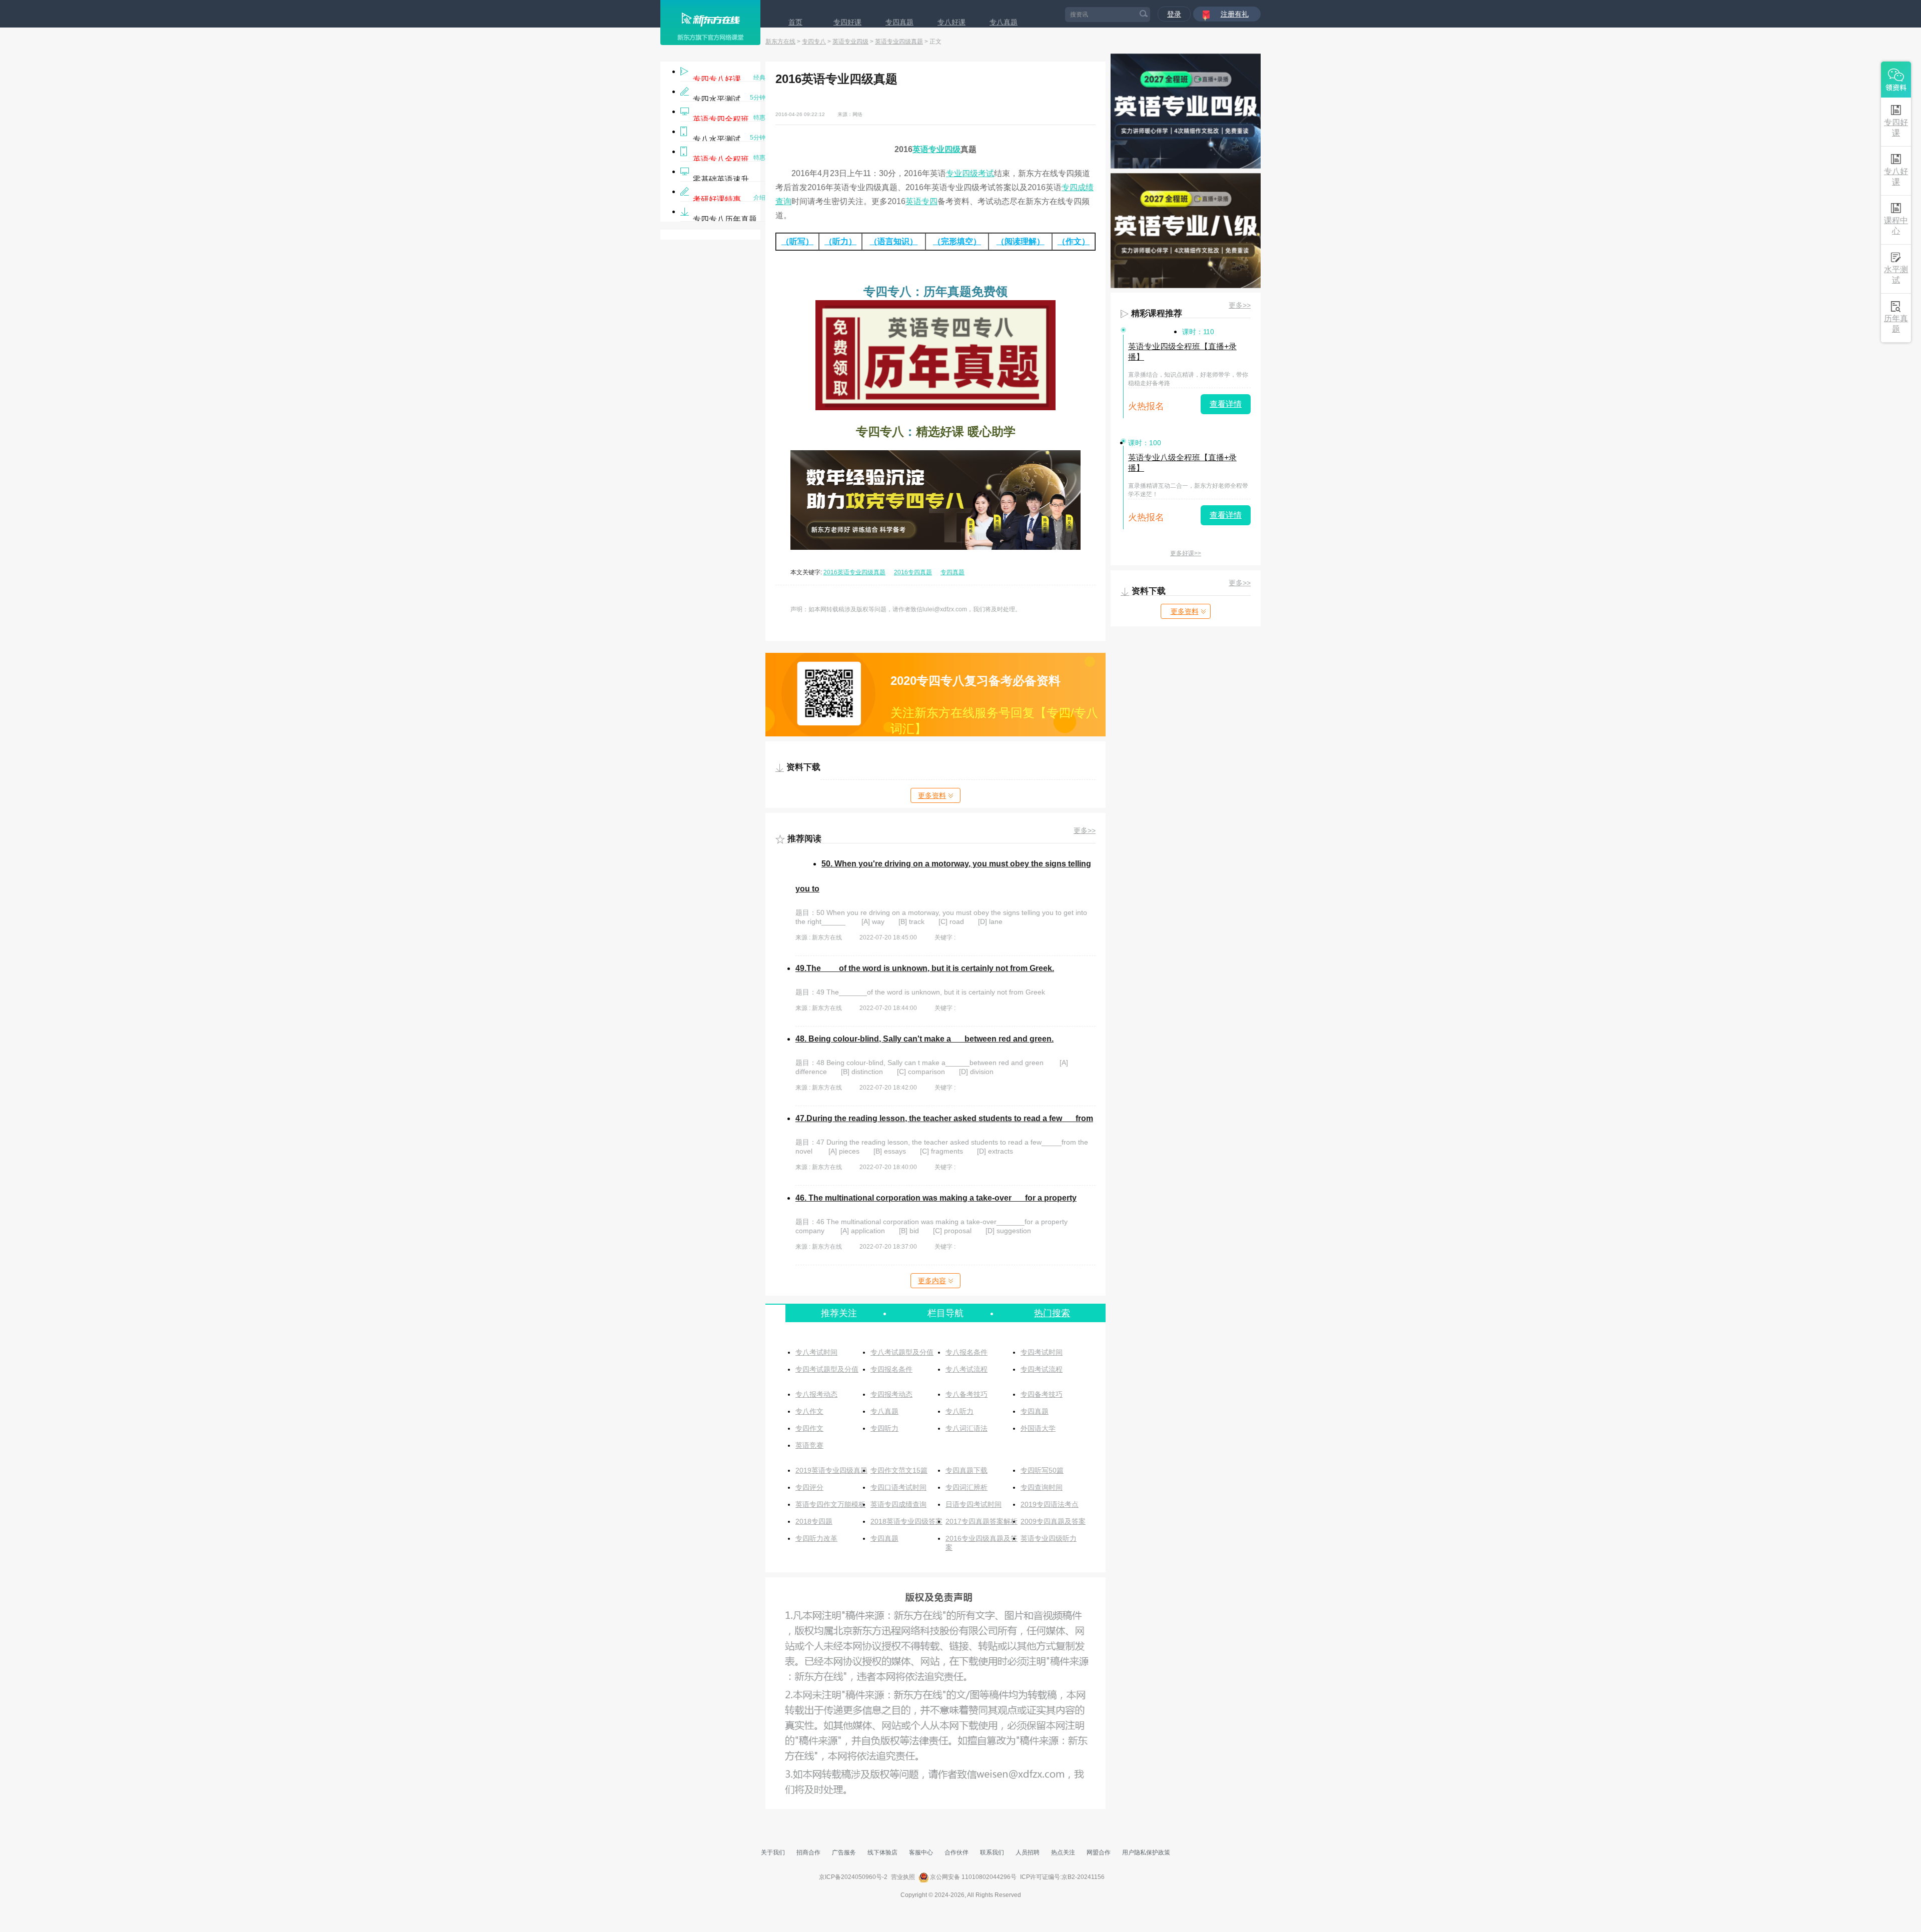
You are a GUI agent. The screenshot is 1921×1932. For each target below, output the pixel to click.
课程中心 (1896, 226)
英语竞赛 (809, 1445)
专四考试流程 (1042, 1369)
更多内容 (932, 1281)
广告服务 (844, 1852)
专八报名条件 (967, 1352)
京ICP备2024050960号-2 (853, 1877)
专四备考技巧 (1042, 1394)
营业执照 (903, 1877)
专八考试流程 (967, 1369)
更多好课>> (1186, 553)
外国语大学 (1038, 1428)
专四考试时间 (1042, 1352)
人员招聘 (1028, 1852)
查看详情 (1226, 404)
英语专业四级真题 (899, 42)
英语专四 (921, 201)
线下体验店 (882, 1852)
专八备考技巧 (967, 1394)
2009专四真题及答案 (1053, 1521)
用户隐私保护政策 (1146, 1852)
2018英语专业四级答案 (906, 1521)
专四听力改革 (816, 1538)
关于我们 (773, 1852)
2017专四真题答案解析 (982, 1521)
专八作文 (809, 1411)
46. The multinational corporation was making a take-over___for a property (936, 1198)
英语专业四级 (850, 42)
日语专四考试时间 (974, 1504)
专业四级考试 (970, 173)
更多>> (1085, 830)
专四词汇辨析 (967, 1487)
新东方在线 (780, 42)
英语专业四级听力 (1049, 1538)
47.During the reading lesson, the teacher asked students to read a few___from (944, 1118)
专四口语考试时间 (898, 1487)
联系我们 (992, 1852)
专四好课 (847, 22)
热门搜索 (1052, 1313)
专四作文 (809, 1428)
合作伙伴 (956, 1852)
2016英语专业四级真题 (854, 572)
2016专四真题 (913, 572)
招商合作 (808, 1852)
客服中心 (921, 1852)
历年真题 (1896, 324)
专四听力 (884, 1428)
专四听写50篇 (1042, 1470)
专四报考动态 (891, 1394)
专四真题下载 (967, 1470)
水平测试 (1896, 275)
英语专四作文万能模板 (830, 1504)
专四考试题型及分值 (827, 1369)
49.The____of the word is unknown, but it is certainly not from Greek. (925, 968)
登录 (1174, 14)
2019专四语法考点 (1050, 1504)
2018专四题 (814, 1521)
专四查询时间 (1042, 1487)
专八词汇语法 (967, 1428)
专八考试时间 (816, 1352)
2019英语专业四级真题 (831, 1470)
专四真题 (899, 22)
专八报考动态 (816, 1394)
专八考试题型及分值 (902, 1352)
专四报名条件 (891, 1369)
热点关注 (1063, 1852)
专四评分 (809, 1487)
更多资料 (932, 795)
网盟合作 (1099, 1852)
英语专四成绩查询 (898, 1504)
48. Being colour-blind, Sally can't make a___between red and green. (924, 1039)
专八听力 (959, 1411)
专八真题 (1004, 22)
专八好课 (951, 22)
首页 (795, 22)
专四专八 (814, 42)
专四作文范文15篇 (899, 1470)
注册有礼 (1235, 14)
